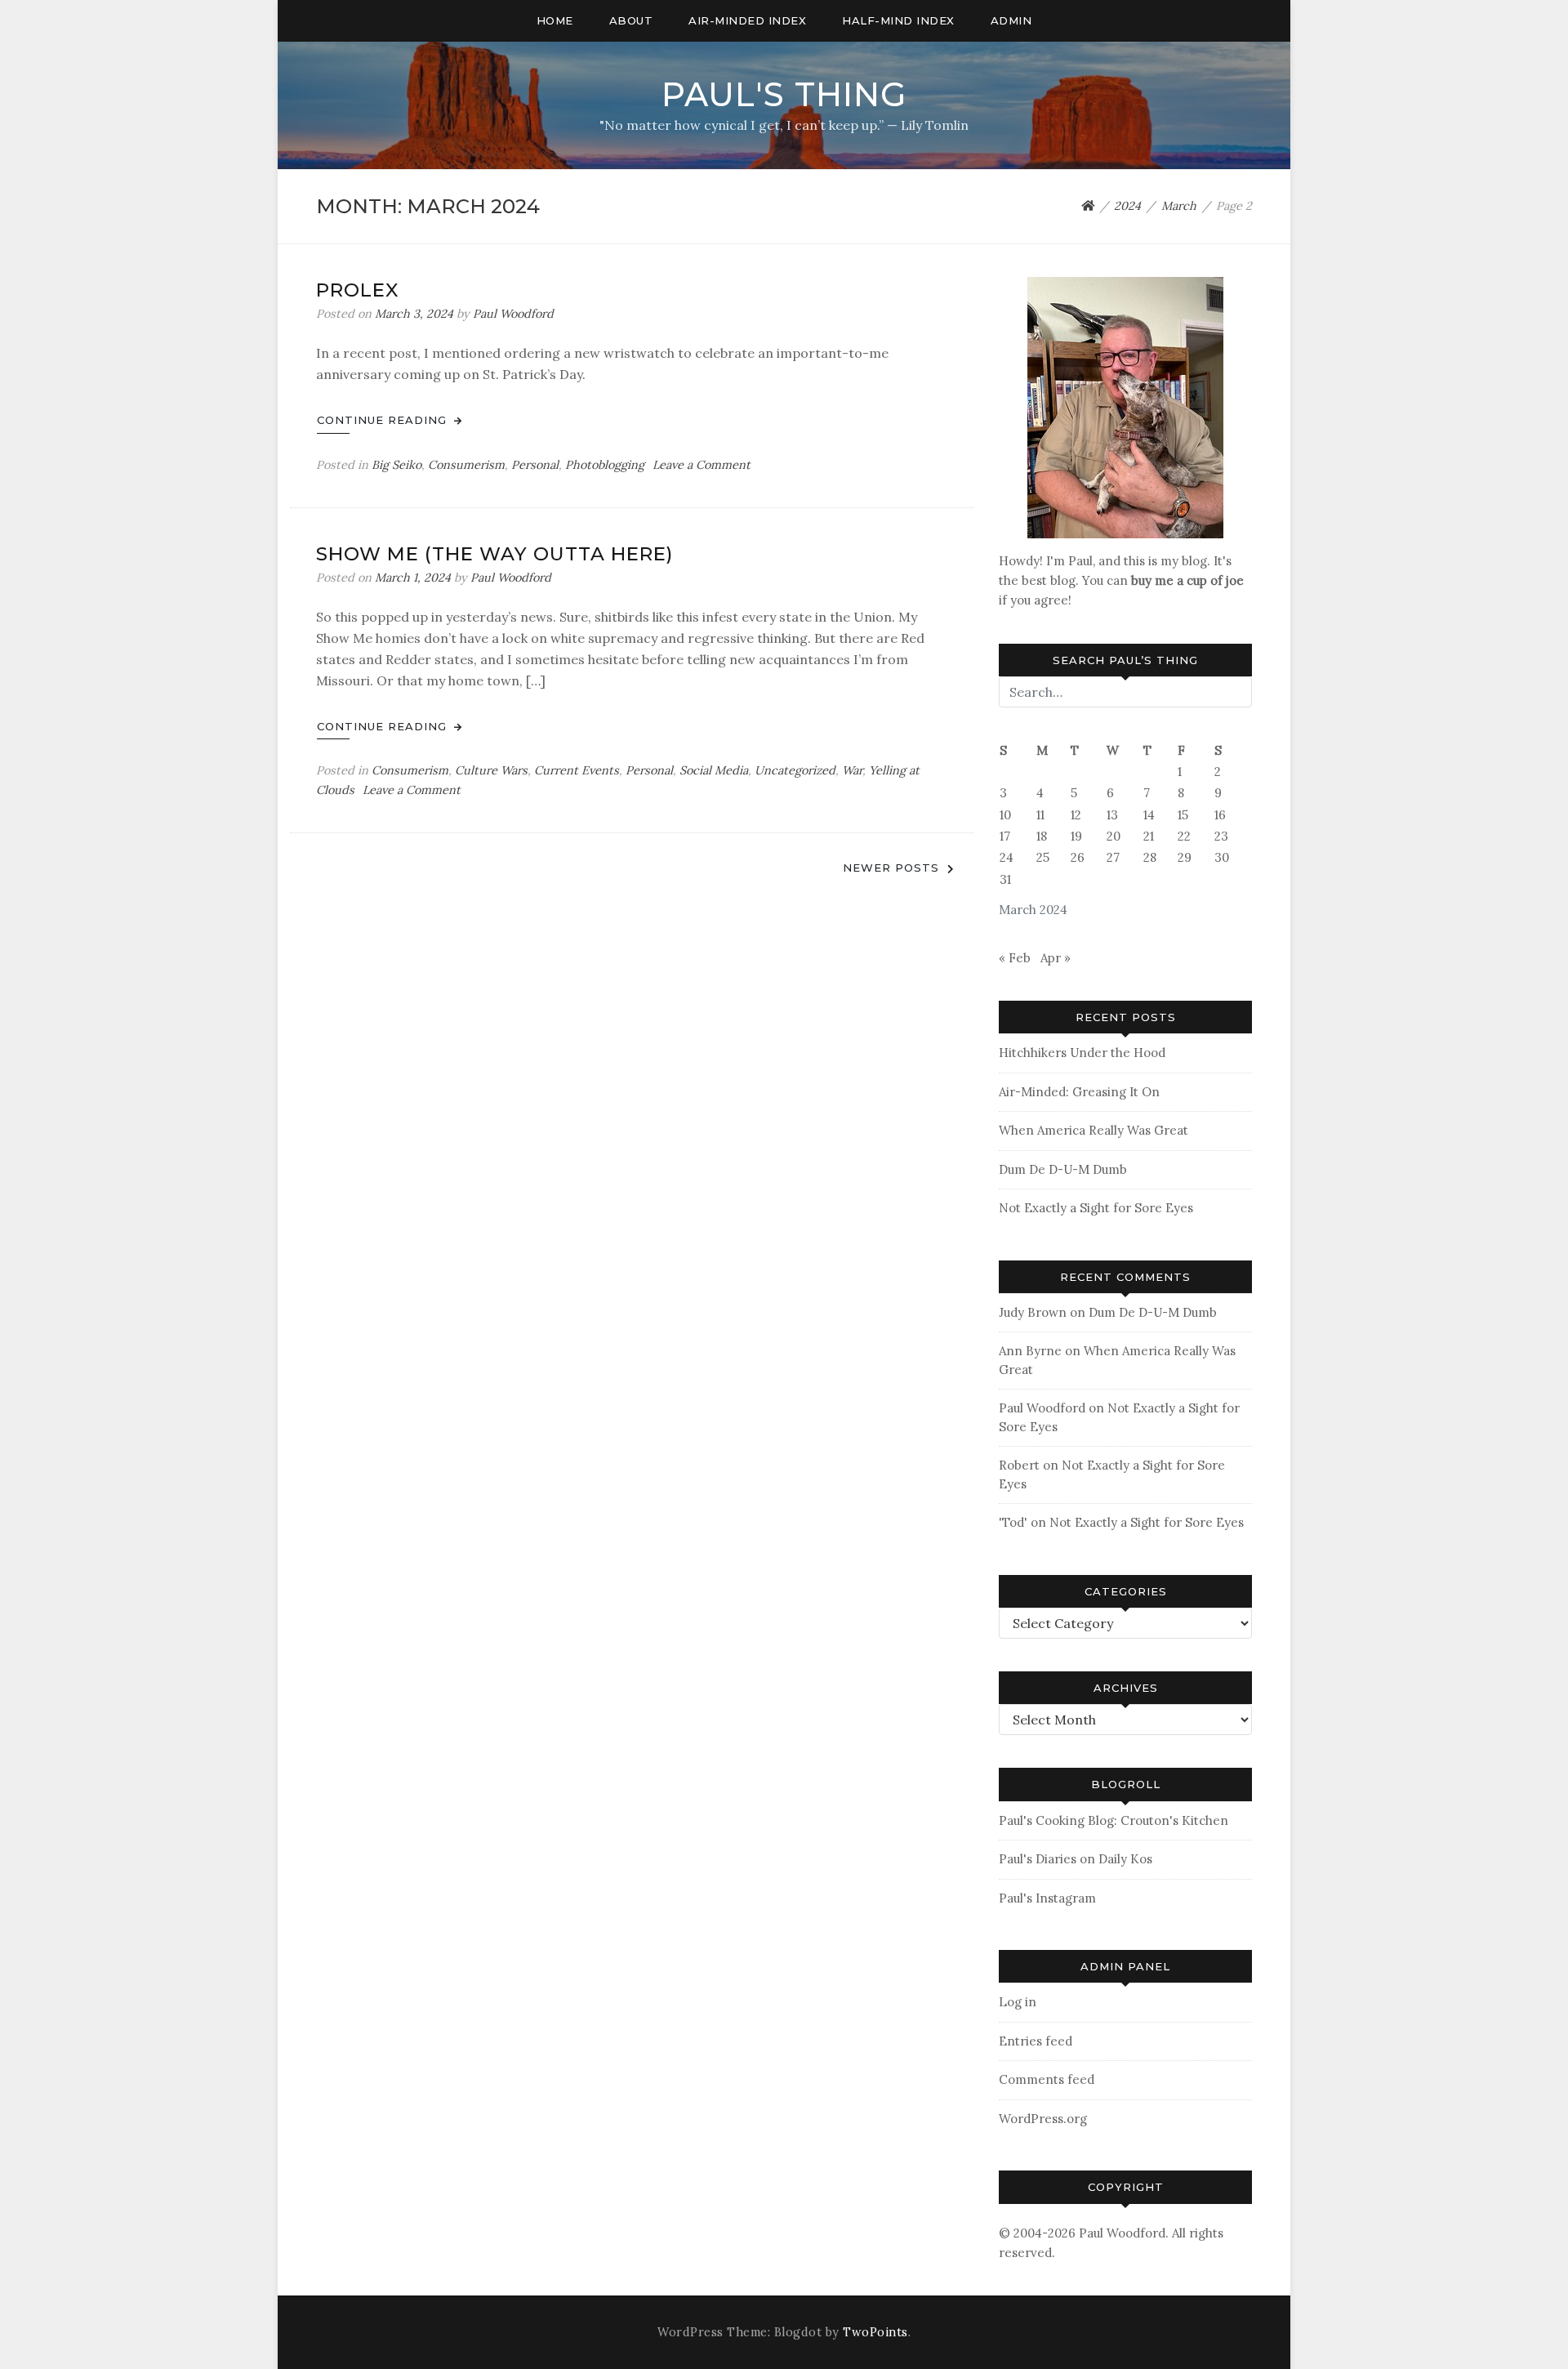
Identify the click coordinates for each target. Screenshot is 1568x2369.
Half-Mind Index (898, 20)
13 (1112, 815)
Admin (1011, 20)
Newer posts (891, 868)
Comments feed (1047, 2079)
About (631, 20)
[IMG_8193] (1125, 406)
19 (1076, 836)
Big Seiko (396, 465)
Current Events (577, 770)
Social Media (714, 770)
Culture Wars (491, 770)
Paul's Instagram (1047, 1898)
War (852, 770)
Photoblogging (605, 465)
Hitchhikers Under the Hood (1082, 1053)
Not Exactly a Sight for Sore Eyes (1096, 1208)
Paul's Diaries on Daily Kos (1076, 1859)
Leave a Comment (702, 465)
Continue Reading (384, 420)
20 (1114, 836)
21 (1149, 836)
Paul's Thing (784, 94)
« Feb (1015, 958)
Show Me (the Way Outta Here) (494, 554)
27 (1113, 857)
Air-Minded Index (747, 20)
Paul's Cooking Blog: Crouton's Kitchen (1114, 1820)
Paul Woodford (513, 314)
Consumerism (466, 465)
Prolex (358, 290)
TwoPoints (875, 2332)
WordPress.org (1043, 2119)
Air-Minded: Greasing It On (1079, 1092)
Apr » (1056, 958)
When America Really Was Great (1094, 1130)
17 (1005, 836)
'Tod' (1013, 1522)
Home (555, 20)
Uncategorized (795, 770)
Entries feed (1036, 2041)
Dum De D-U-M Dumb (1063, 1169)
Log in (1018, 2002)
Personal (535, 465)
